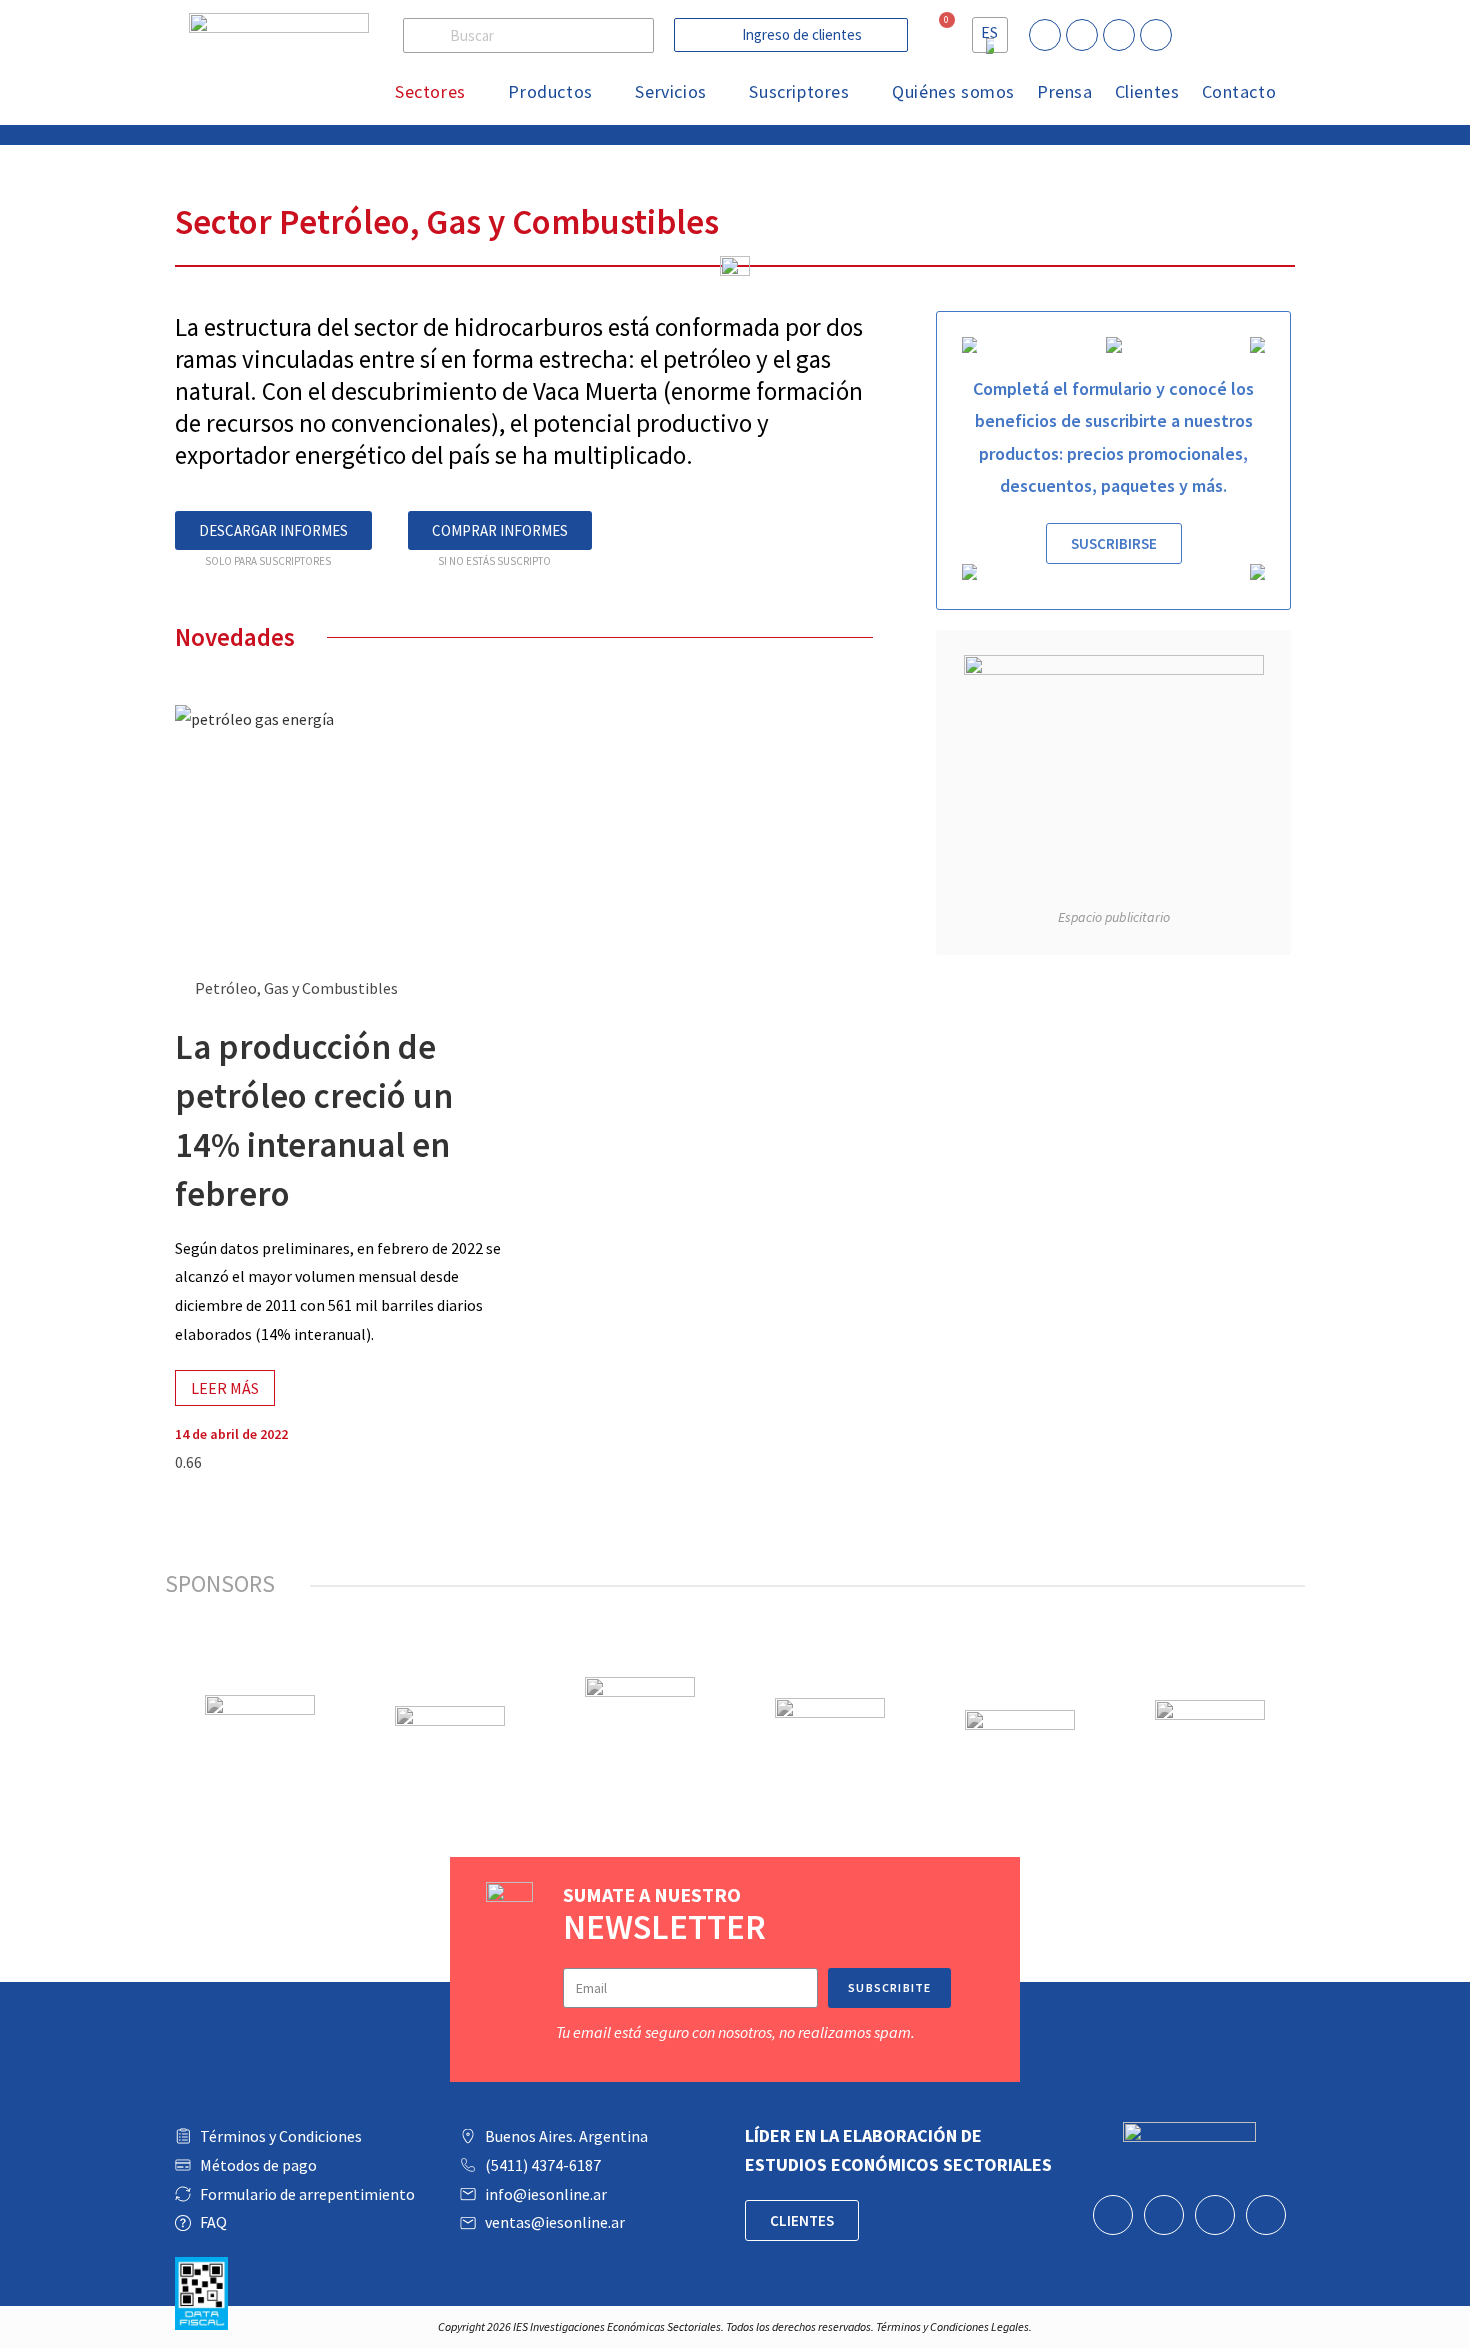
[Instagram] (1156, 35)
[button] (791, 35)
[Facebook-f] (1082, 35)
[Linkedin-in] (1045, 35)
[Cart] (937, 33)
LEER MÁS (225, 1388)
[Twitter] (1119, 35)
